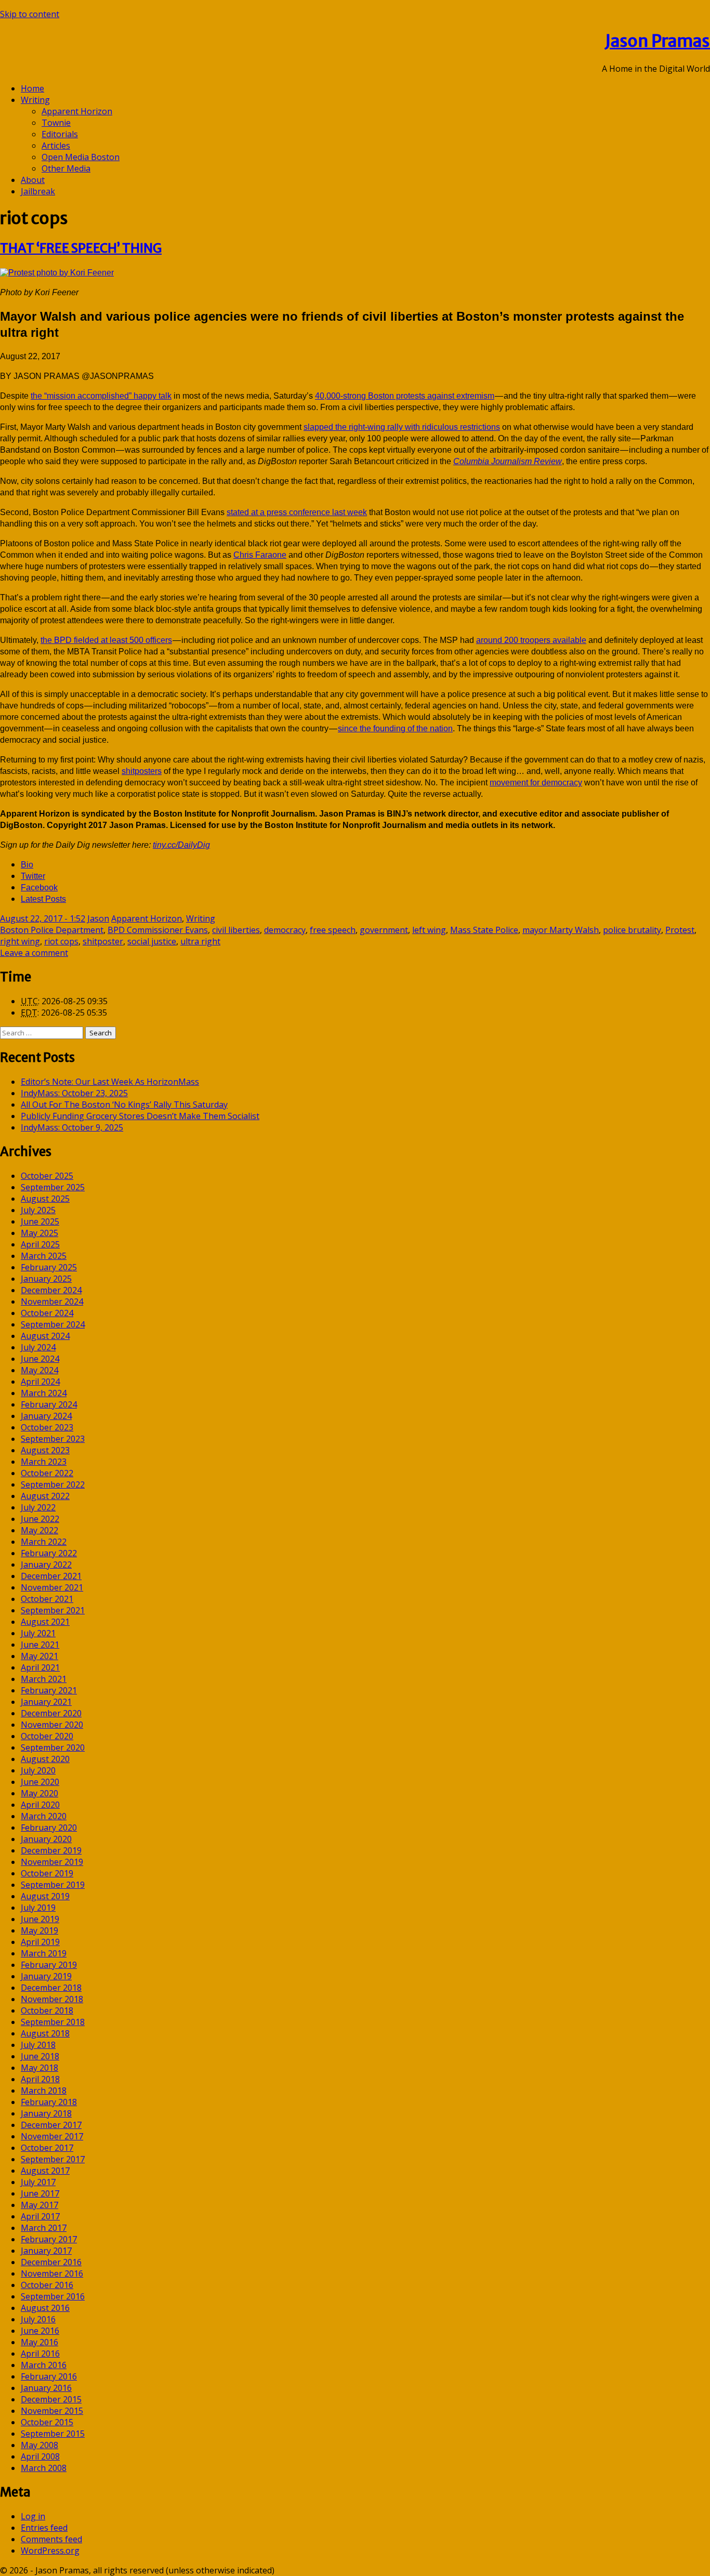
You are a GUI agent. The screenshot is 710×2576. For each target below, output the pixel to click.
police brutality (632, 930)
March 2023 (44, 1462)
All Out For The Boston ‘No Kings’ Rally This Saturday (124, 1105)
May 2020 (40, 1793)
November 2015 (52, 2411)
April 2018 (40, 2079)
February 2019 (49, 1965)
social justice (152, 941)
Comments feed (51, 2539)
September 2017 (53, 2159)
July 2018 (38, 2045)
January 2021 (46, 1702)
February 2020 (49, 1828)
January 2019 (46, 1976)
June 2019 (40, 1919)
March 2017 (44, 2228)
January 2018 (46, 2113)
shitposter (103, 941)
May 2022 (40, 1530)
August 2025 (45, 1199)
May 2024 (40, 1370)
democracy (285, 930)
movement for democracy (536, 783)
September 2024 (53, 1324)
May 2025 (40, 1233)
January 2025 (46, 1279)
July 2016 (38, 2319)
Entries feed (44, 2528)
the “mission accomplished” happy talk (101, 396)
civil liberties (236, 930)
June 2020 (40, 1782)
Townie (56, 123)
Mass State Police (484, 930)
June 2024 (40, 1359)
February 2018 (49, 2102)
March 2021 (44, 1679)
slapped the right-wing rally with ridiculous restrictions (402, 427)
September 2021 (53, 1610)
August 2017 (45, 2171)
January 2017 (46, 2251)
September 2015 (53, 2434)
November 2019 (52, 1862)
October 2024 (47, 1313)
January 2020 (46, 1839)
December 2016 (51, 2262)
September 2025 (53, 1187)
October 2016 (47, 2285)
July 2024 (38, 1347)
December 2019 (51, 1850)
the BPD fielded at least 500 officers (106, 640)
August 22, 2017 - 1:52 (43, 918)
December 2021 (51, 1576)
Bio (27, 865)
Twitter (33, 876)
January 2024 (46, 1416)
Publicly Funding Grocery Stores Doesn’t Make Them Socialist (140, 1116)
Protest (680, 930)
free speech (333, 930)
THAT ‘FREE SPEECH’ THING (81, 248)
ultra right (200, 941)
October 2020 (47, 1736)
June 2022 (40, 1519)
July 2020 (38, 1770)
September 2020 (53, 1747)
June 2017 (40, 2193)
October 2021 (47, 1599)
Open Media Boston (81, 157)
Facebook (39, 888)
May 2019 (40, 1930)
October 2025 (47, 1176)
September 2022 (53, 1484)
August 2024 (45, 1336)
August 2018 (45, 2033)
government (384, 930)
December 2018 (51, 1988)
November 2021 (52, 1587)
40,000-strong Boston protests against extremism (405, 396)
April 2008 (40, 2456)
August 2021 (45, 1622)
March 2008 (44, 2468)
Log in (33, 2516)
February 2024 (49, 1404)
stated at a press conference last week (297, 512)
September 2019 (53, 1885)
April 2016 (40, 2354)
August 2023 (45, 1450)
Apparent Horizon (77, 111)
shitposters (142, 771)
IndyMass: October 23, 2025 (74, 1093)
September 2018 (53, 2022)
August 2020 (45, 1759)
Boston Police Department (52, 930)
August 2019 (45, 1896)
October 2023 (47, 1427)
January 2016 (46, 2388)
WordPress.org (50, 2551)
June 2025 (40, 1221)
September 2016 (53, 2296)
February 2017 (49, 2239)
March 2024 (44, 1393)
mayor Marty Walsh (561, 930)
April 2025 (40, 1244)
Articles (56, 146)
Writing (35, 100)
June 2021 (40, 1645)
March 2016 (44, 2365)
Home (32, 88)
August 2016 (45, 2308)
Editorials (60, 134)
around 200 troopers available (531, 640)
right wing (20, 941)
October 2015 (47, 2422)
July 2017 (38, 2182)
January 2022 (46, 1565)
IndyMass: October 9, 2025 (72, 1127)
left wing (429, 930)
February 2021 (49, 1690)
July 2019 (38, 1908)
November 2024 (52, 1302)
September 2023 (53, 1439)
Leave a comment (34, 953)
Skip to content (30, 14)
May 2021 (40, 1656)
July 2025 (38, 1210)
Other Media (66, 168)
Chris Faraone (260, 555)
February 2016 (49, 2376)
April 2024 (40, 1382)
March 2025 (44, 1256)
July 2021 (38, 1633)
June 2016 (40, 2331)
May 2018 (40, 2068)
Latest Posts (43, 899)
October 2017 (47, 2148)
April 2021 (40, 1667)
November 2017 (52, 2136)
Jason (98, 918)
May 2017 (40, 2205)
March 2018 (44, 2091)
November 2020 (52, 1725)
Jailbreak (38, 191)
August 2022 (45, 1496)
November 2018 (52, 1999)
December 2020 (51, 1713)
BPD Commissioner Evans (158, 930)
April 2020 (40, 1805)
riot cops (61, 941)
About (33, 180)
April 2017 (40, 2216)
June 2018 (40, 2056)
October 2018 (47, 2010)
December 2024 (51, 1290)
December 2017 (51, 2125)
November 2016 (52, 2273)
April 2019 (40, 1942)
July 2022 (38, 1507)
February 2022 (49, 1553)
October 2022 (47, 1473)
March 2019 (44, 1953)
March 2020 (44, 1816)
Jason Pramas (658, 41)
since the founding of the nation (395, 728)
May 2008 (40, 2445)
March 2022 (44, 1542)
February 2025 (49, 1267)
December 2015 (51, 2399)
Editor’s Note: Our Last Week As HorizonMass (110, 1082)
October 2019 (47, 1873)
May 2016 (40, 2342)
